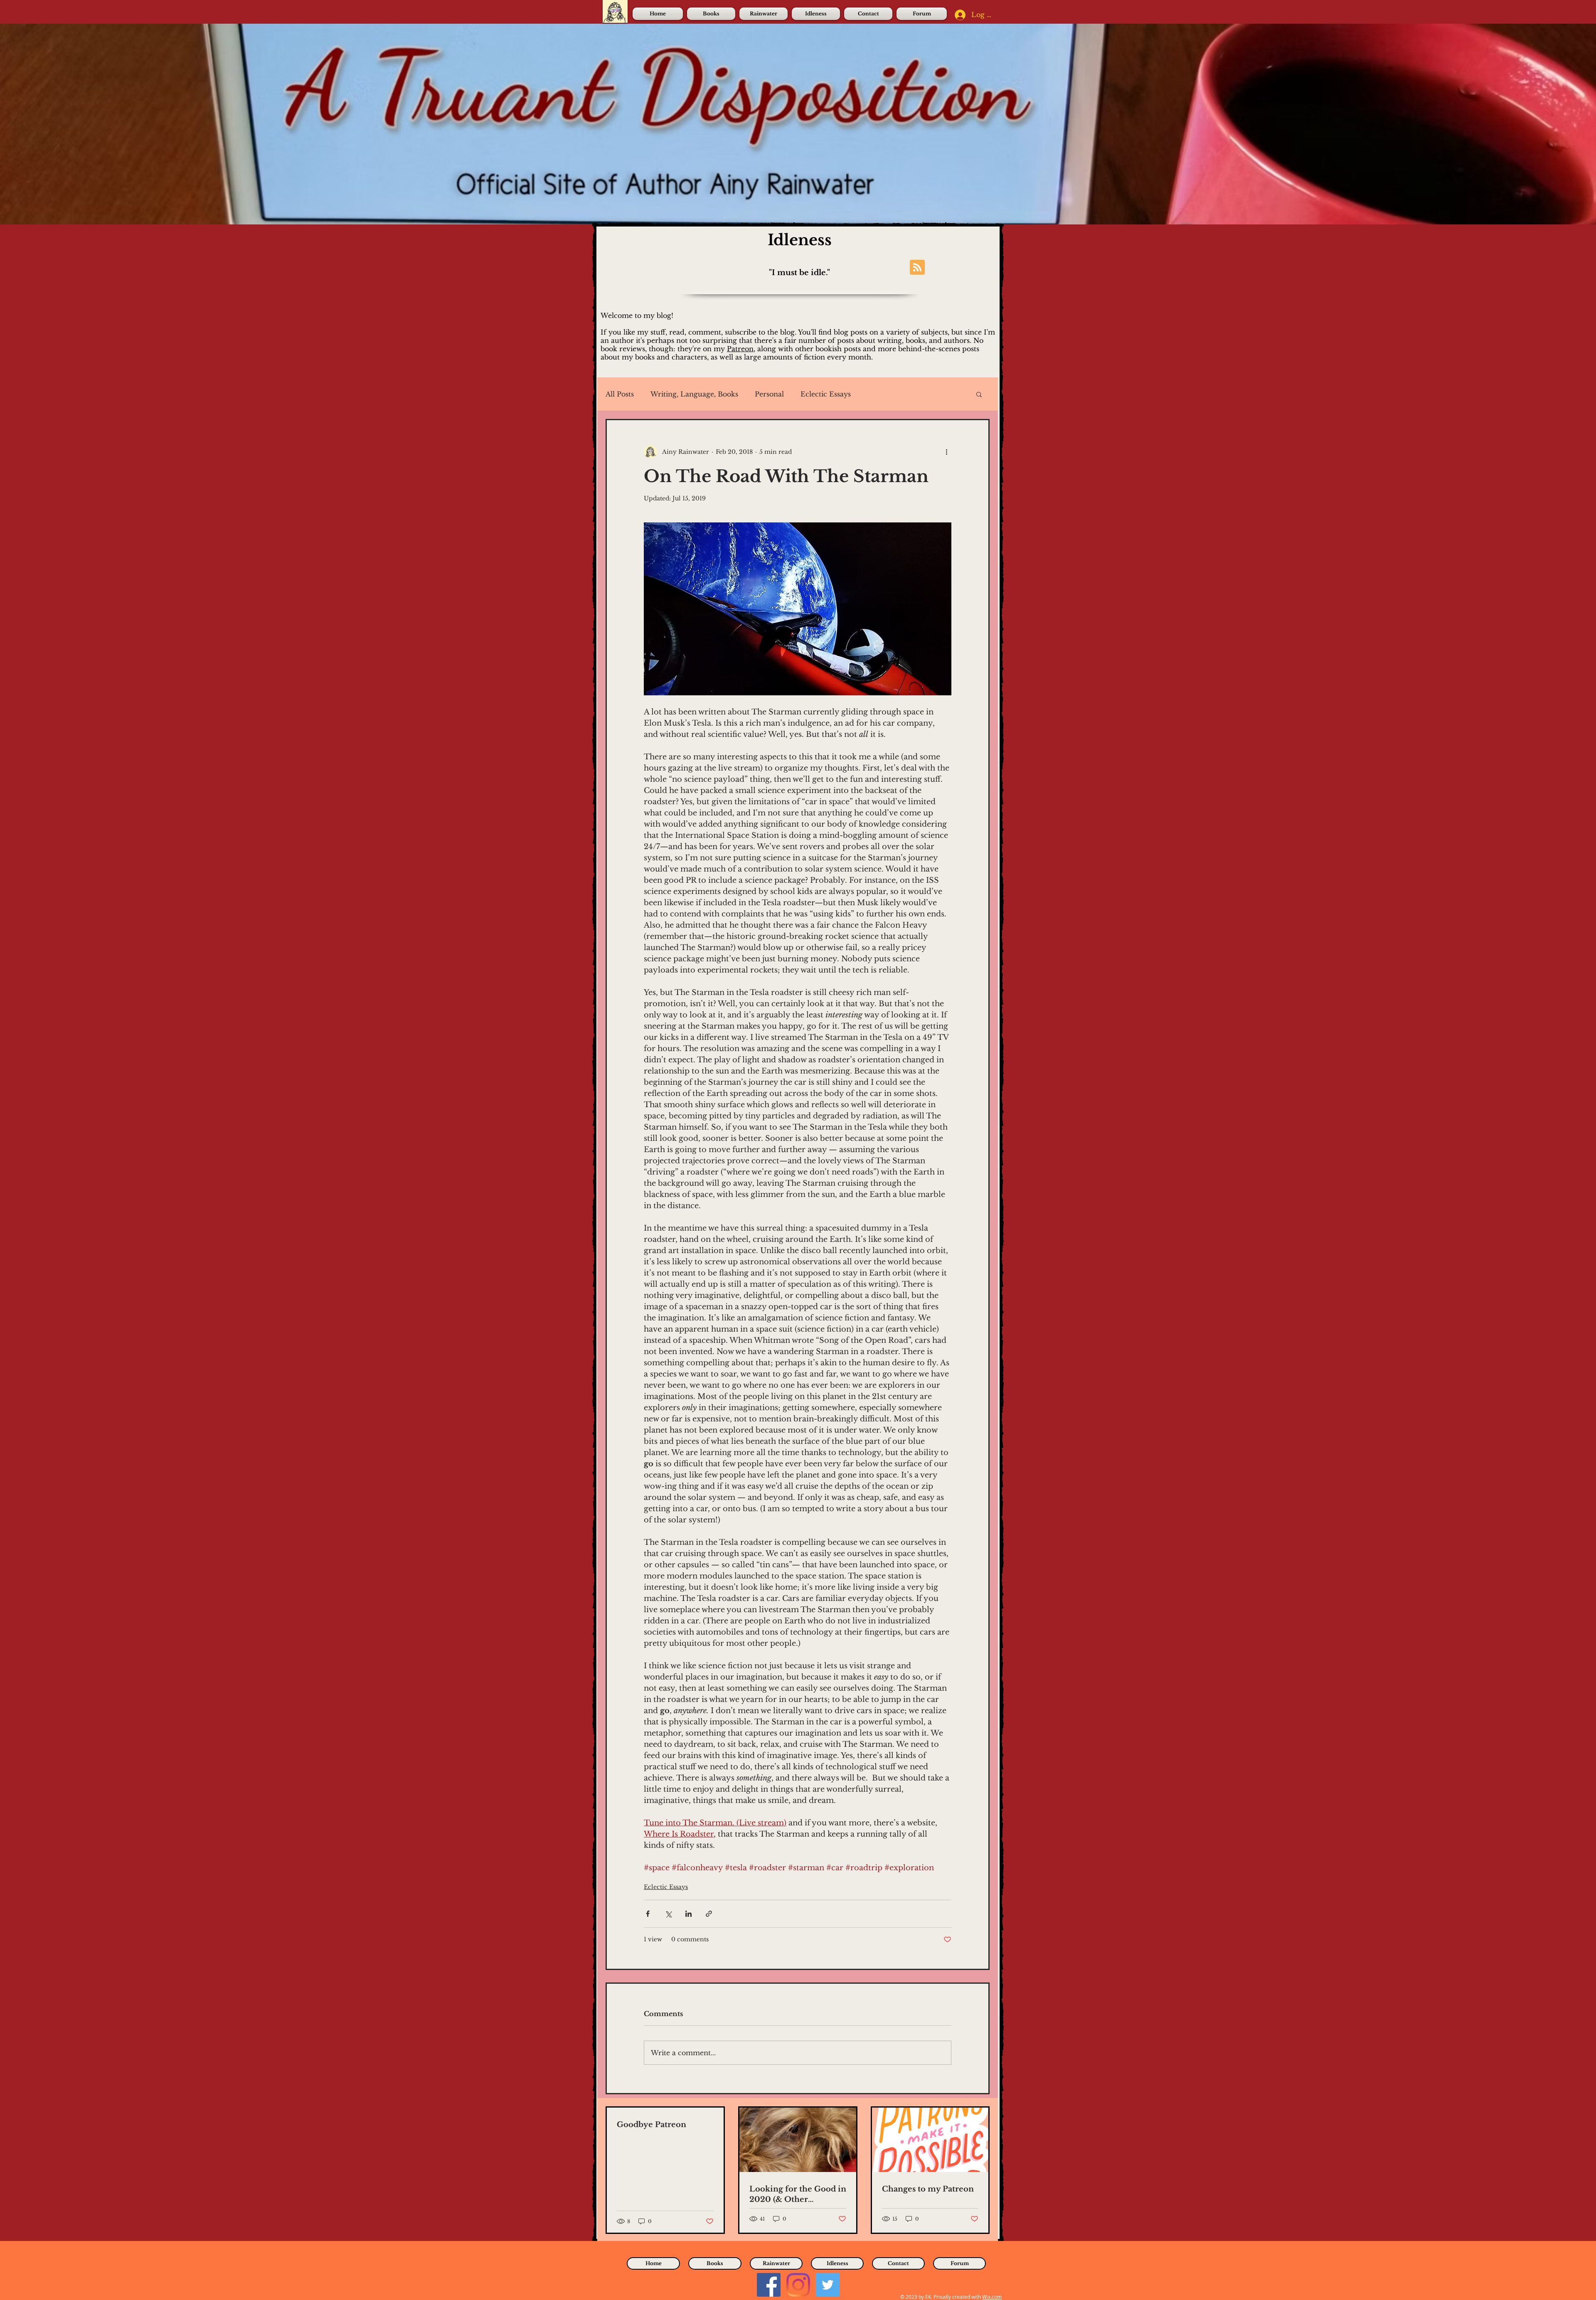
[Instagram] (798, 2285)
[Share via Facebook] (648, 1914)
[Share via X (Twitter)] (668, 1914)
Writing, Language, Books (694, 394)
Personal (769, 394)
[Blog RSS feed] (917, 268)
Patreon (740, 349)
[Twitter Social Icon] (828, 2285)
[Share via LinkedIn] (688, 1914)
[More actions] (946, 452)
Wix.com (992, 2297)
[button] (979, 394)
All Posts (620, 394)
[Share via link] (709, 1914)
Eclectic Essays (826, 394)
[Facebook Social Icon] (769, 2285)
